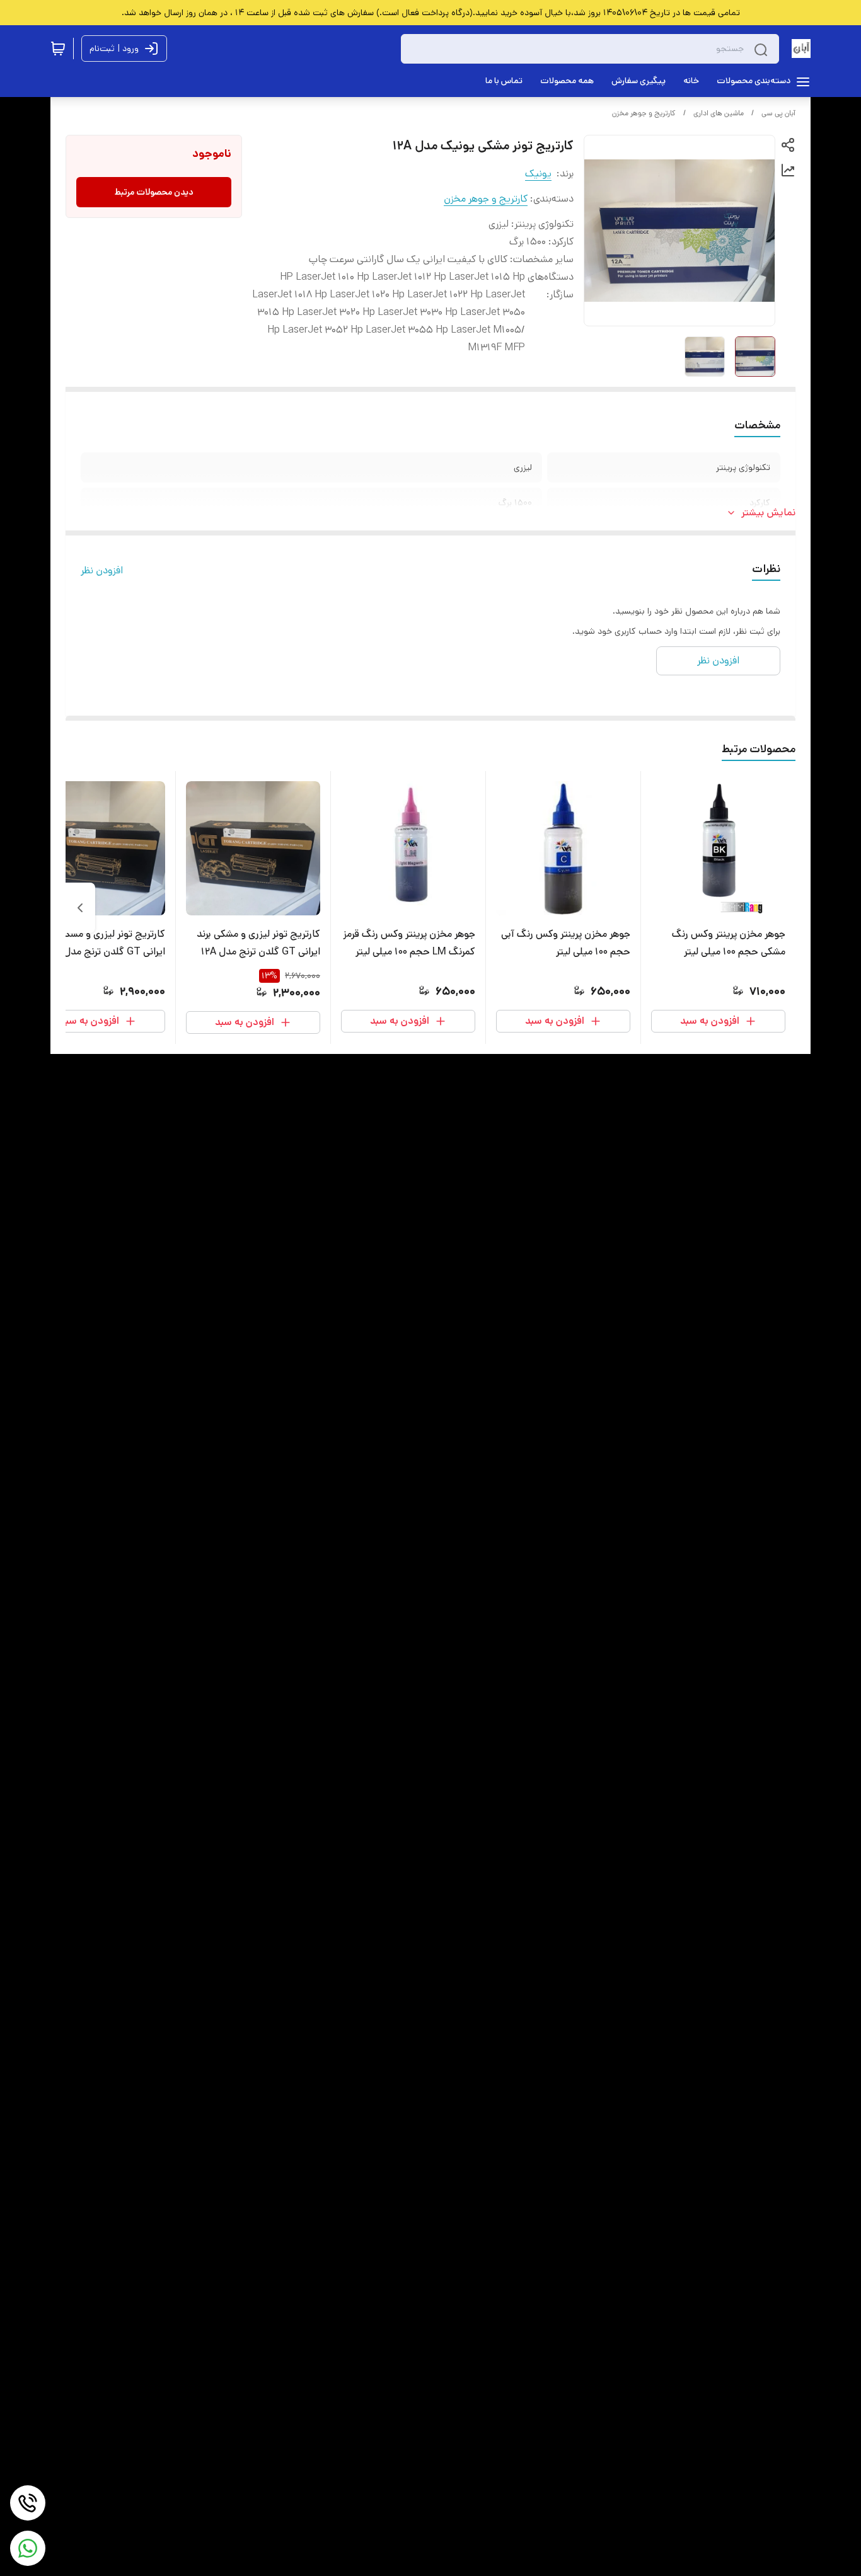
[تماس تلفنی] (28, 2503)
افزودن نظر (102, 570)
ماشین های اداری (719, 113)
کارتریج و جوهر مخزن (644, 113)
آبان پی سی (778, 113)
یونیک (538, 174)
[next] (80, 908)
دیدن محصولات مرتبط (154, 192)
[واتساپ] (28, 2548)
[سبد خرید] (58, 49)
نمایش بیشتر (768, 512)
